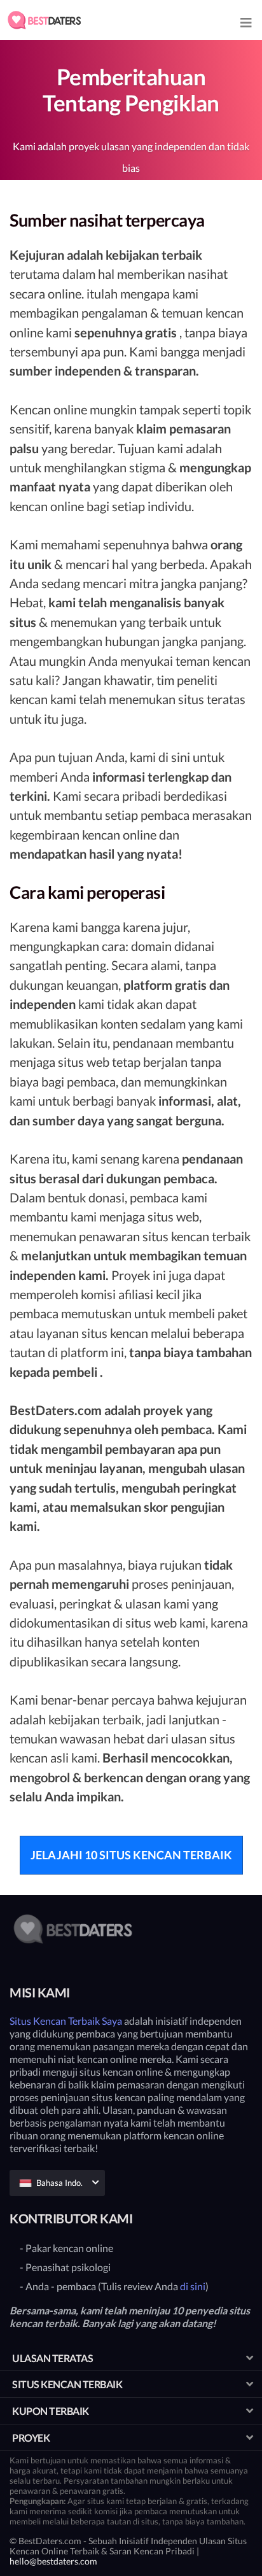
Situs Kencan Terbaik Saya (66, 2021)
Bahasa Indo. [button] (59, 2183)
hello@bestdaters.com (53, 2561)
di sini (193, 2286)
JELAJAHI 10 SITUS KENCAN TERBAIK (131, 1855)
